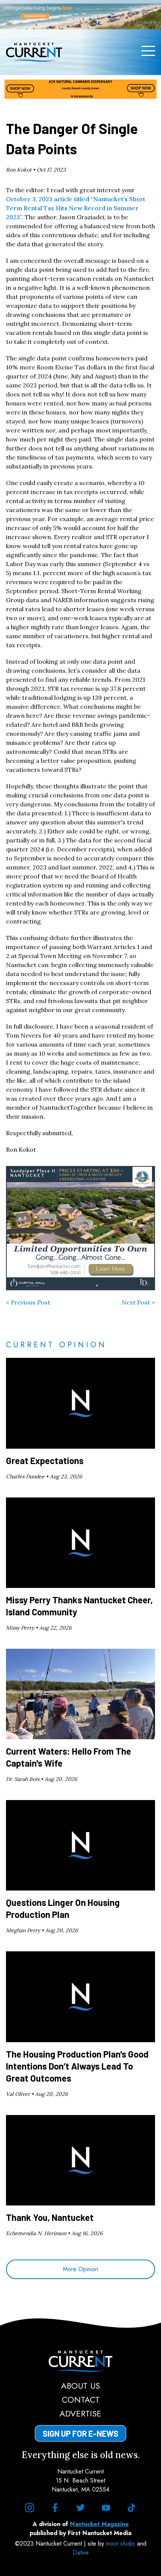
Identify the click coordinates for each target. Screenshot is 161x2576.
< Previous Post (28, 1302)
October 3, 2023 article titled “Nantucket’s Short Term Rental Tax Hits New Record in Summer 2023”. (76, 208)
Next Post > (138, 1302)
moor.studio (121, 2544)
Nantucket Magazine (99, 2524)
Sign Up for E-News (80, 2433)
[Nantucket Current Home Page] (34, 52)
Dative (81, 2553)
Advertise (80, 2413)
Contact (81, 2400)
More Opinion (80, 2269)
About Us (80, 2386)
